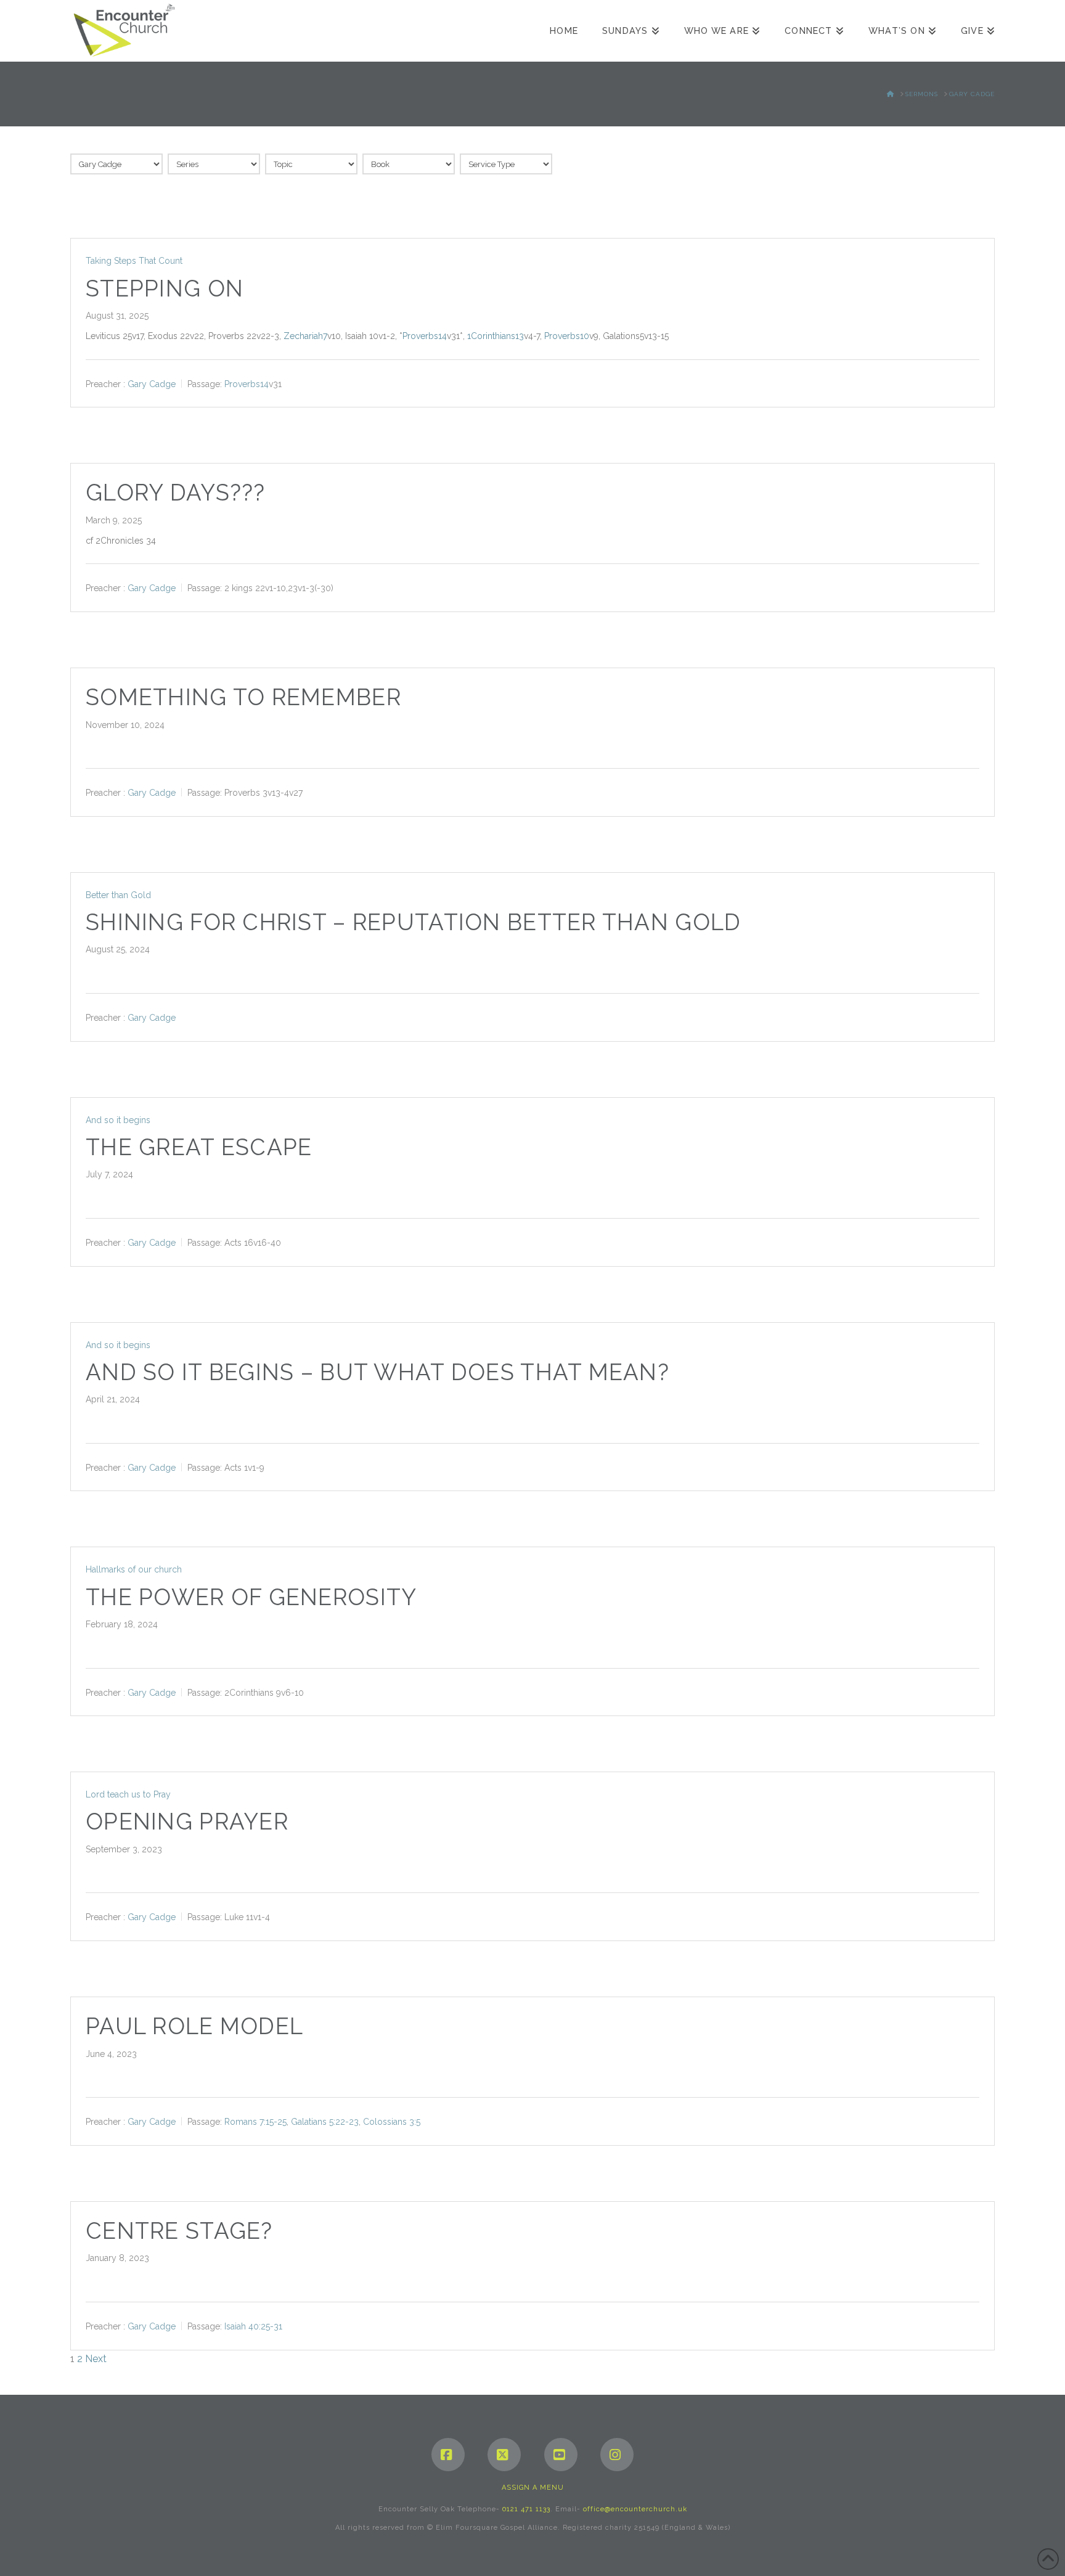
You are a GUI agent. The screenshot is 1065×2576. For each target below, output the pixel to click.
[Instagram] (617, 2455)
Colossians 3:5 (392, 2122)
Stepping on (165, 289)
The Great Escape (199, 1147)
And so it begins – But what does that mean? (377, 1372)
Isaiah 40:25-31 (253, 2326)
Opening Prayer (187, 1822)
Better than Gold (118, 895)
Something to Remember (243, 697)
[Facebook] (448, 2455)
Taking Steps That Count (134, 261)
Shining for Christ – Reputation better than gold (413, 922)
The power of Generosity (251, 1597)
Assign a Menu (533, 2488)
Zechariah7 (305, 336)
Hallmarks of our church (134, 1569)
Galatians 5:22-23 (325, 2122)
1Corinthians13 (496, 336)
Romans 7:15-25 (255, 2122)
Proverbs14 (425, 336)
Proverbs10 (567, 336)
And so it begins (118, 1120)
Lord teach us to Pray (128, 1794)
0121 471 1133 (526, 2509)
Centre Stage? (179, 2231)
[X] (504, 2455)
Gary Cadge (152, 383)
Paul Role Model (194, 2026)
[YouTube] (561, 2455)
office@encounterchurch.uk (635, 2509)
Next (96, 2359)
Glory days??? (176, 493)
